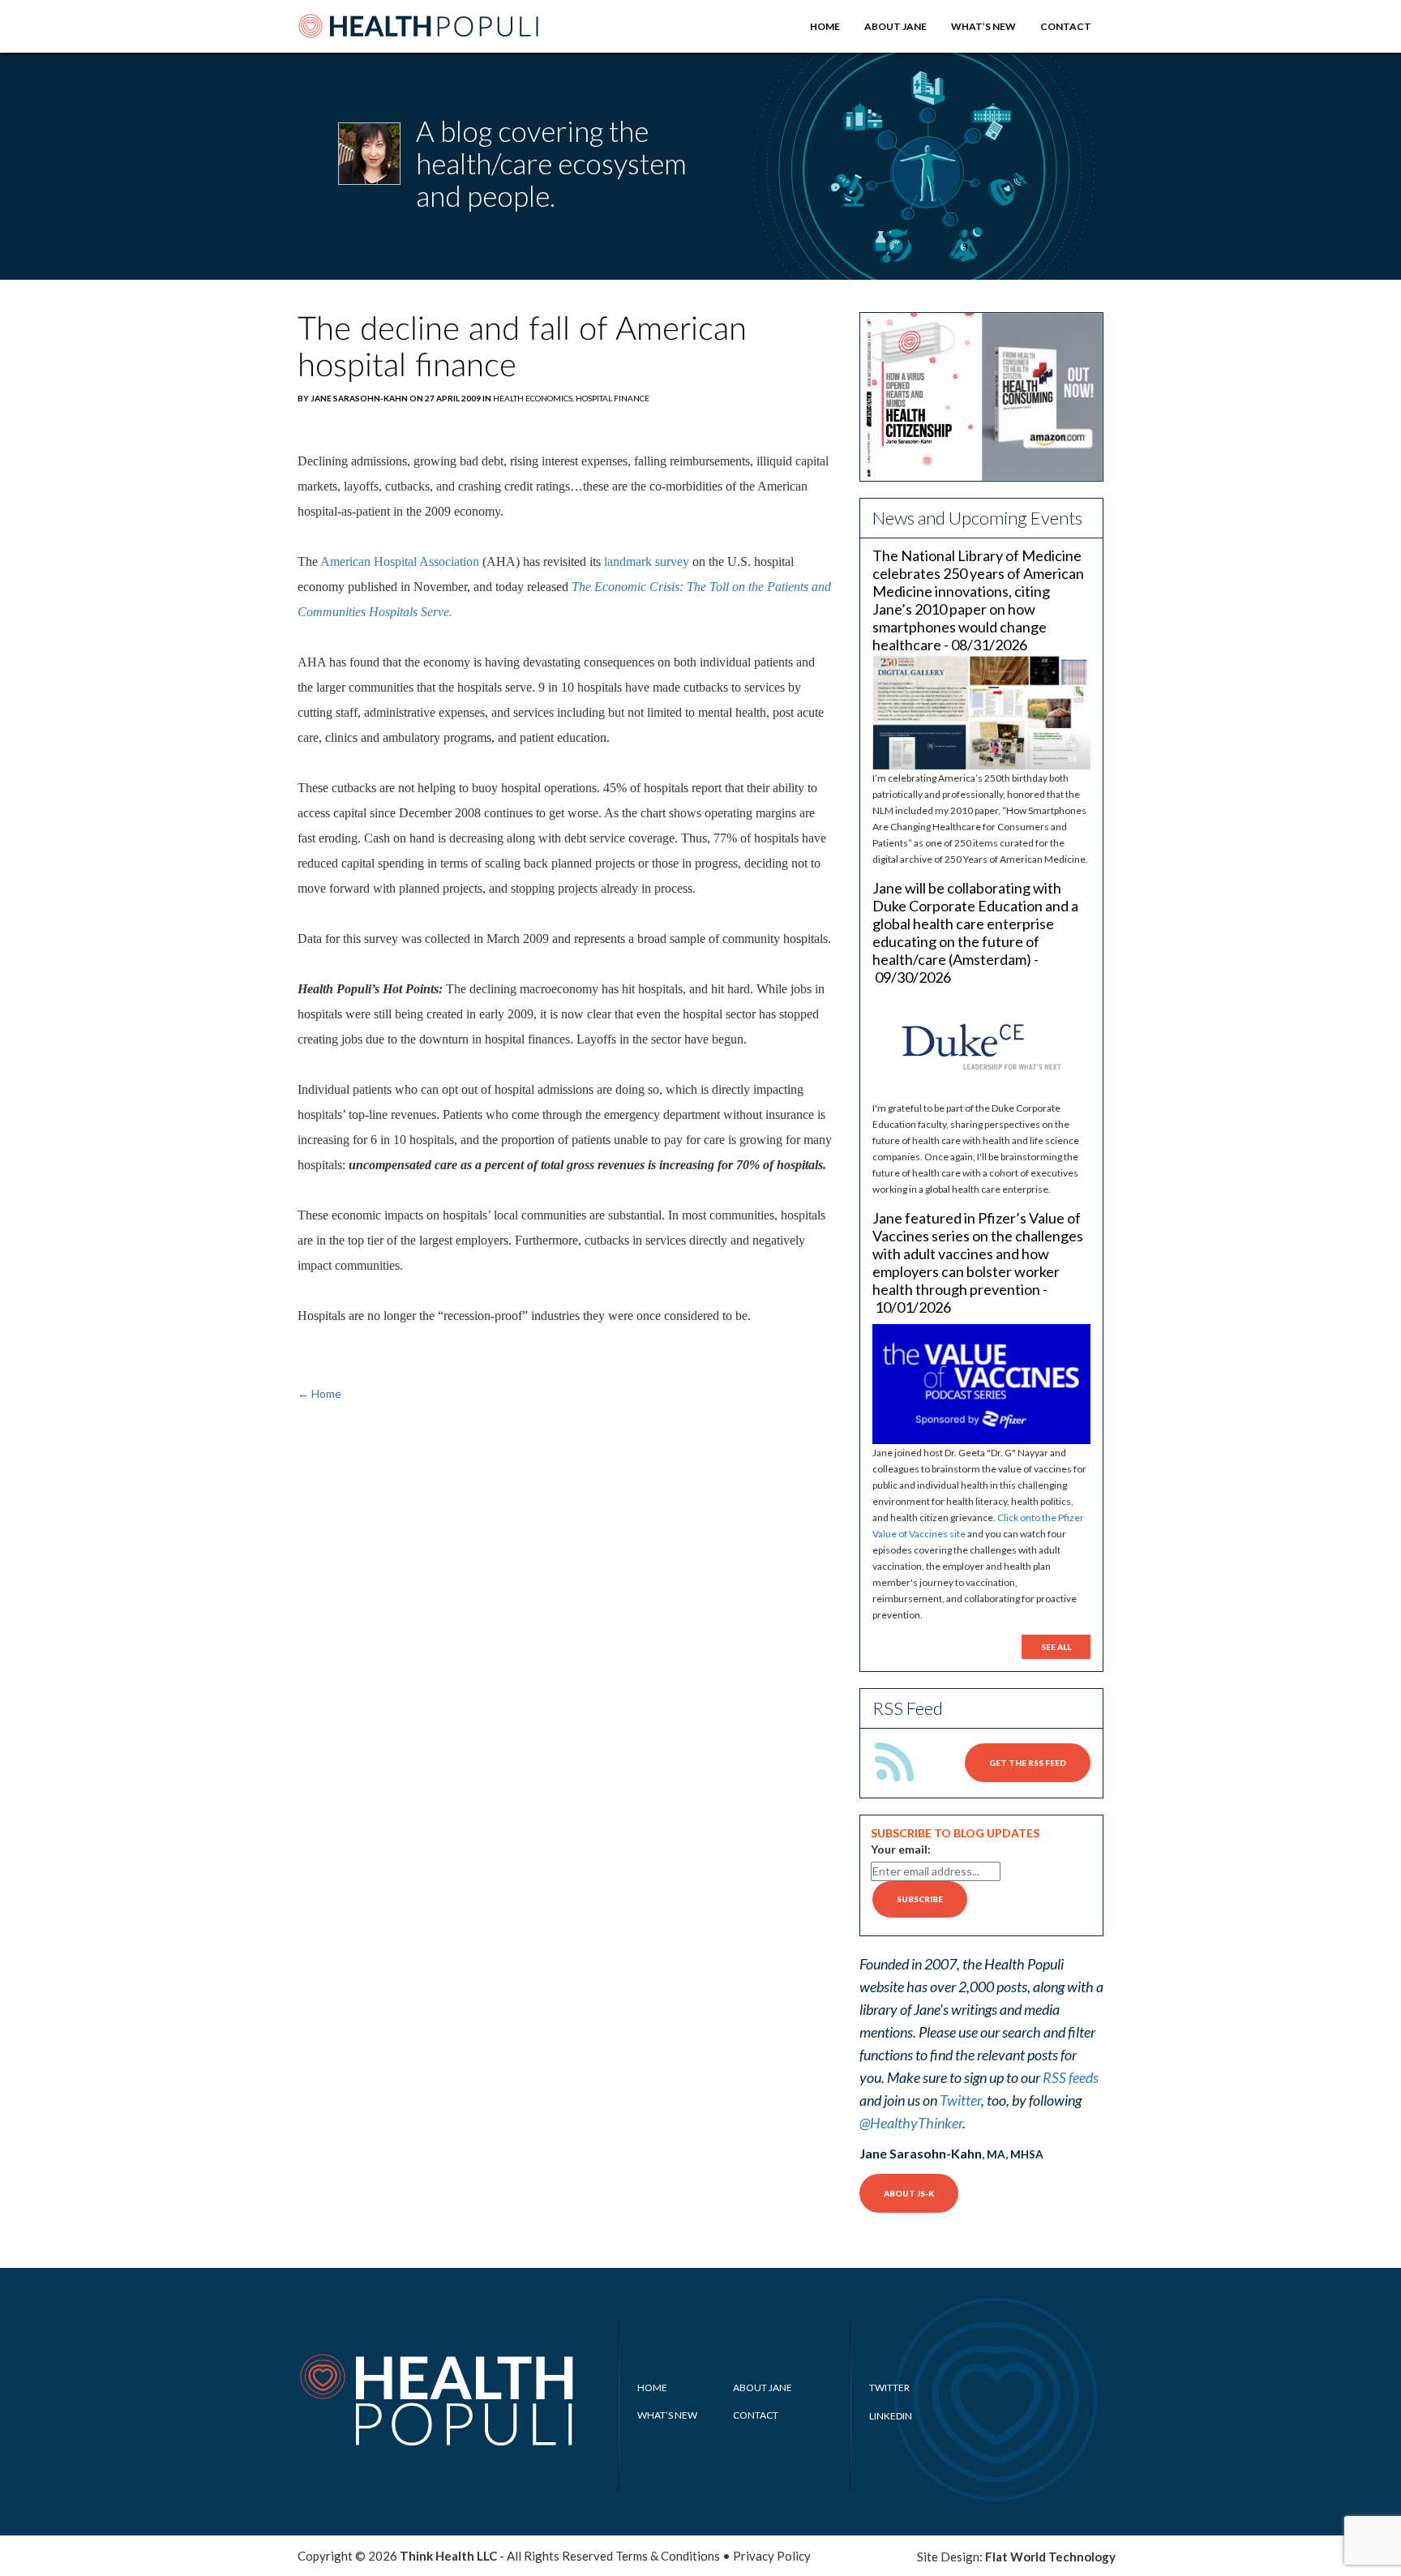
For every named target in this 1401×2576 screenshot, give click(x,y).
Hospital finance (613, 398)
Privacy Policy (772, 2556)
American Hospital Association (400, 561)
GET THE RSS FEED (1028, 1763)
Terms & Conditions (668, 2556)
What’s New (983, 26)
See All (1056, 1647)
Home (825, 26)
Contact (1066, 26)
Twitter (960, 2100)
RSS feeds (1071, 2077)
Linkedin (891, 2416)
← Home (319, 1393)
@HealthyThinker (911, 2123)
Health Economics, (534, 398)
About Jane (895, 26)
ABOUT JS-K (909, 2193)
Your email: (901, 1849)
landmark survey (647, 561)
